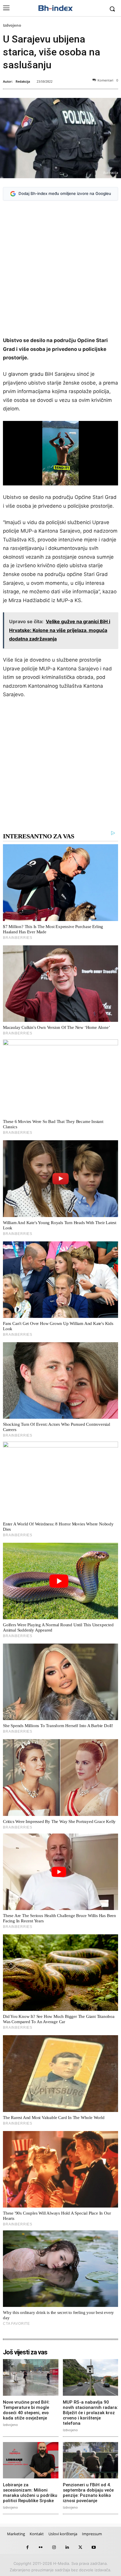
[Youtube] (94, 2547)
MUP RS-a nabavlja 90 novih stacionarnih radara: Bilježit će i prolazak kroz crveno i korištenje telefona (90, 2413)
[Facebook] (27, 2547)
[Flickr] (41, 2547)
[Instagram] (54, 2547)
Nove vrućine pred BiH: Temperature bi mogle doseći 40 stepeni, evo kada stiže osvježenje (26, 2410)
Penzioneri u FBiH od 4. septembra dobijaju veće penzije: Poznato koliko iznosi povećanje (88, 2493)
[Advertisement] (60, 270)
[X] (80, 2547)
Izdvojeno (12, 25)
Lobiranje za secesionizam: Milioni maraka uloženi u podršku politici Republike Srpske (30, 2493)
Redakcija (23, 81)
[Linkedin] (67, 2547)
